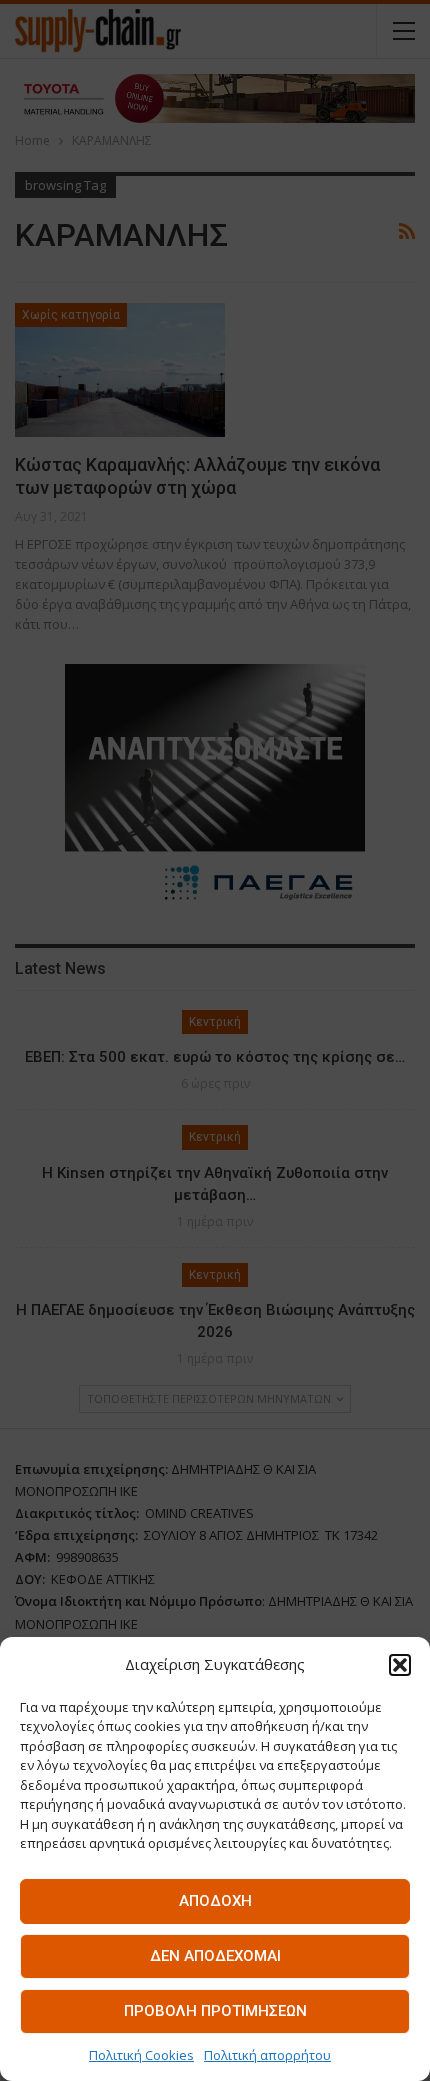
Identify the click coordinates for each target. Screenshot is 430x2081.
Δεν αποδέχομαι (215, 1956)
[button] (400, 1665)
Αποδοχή (215, 1901)
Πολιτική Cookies (141, 2055)
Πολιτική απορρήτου (267, 2055)
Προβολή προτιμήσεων (215, 2011)
